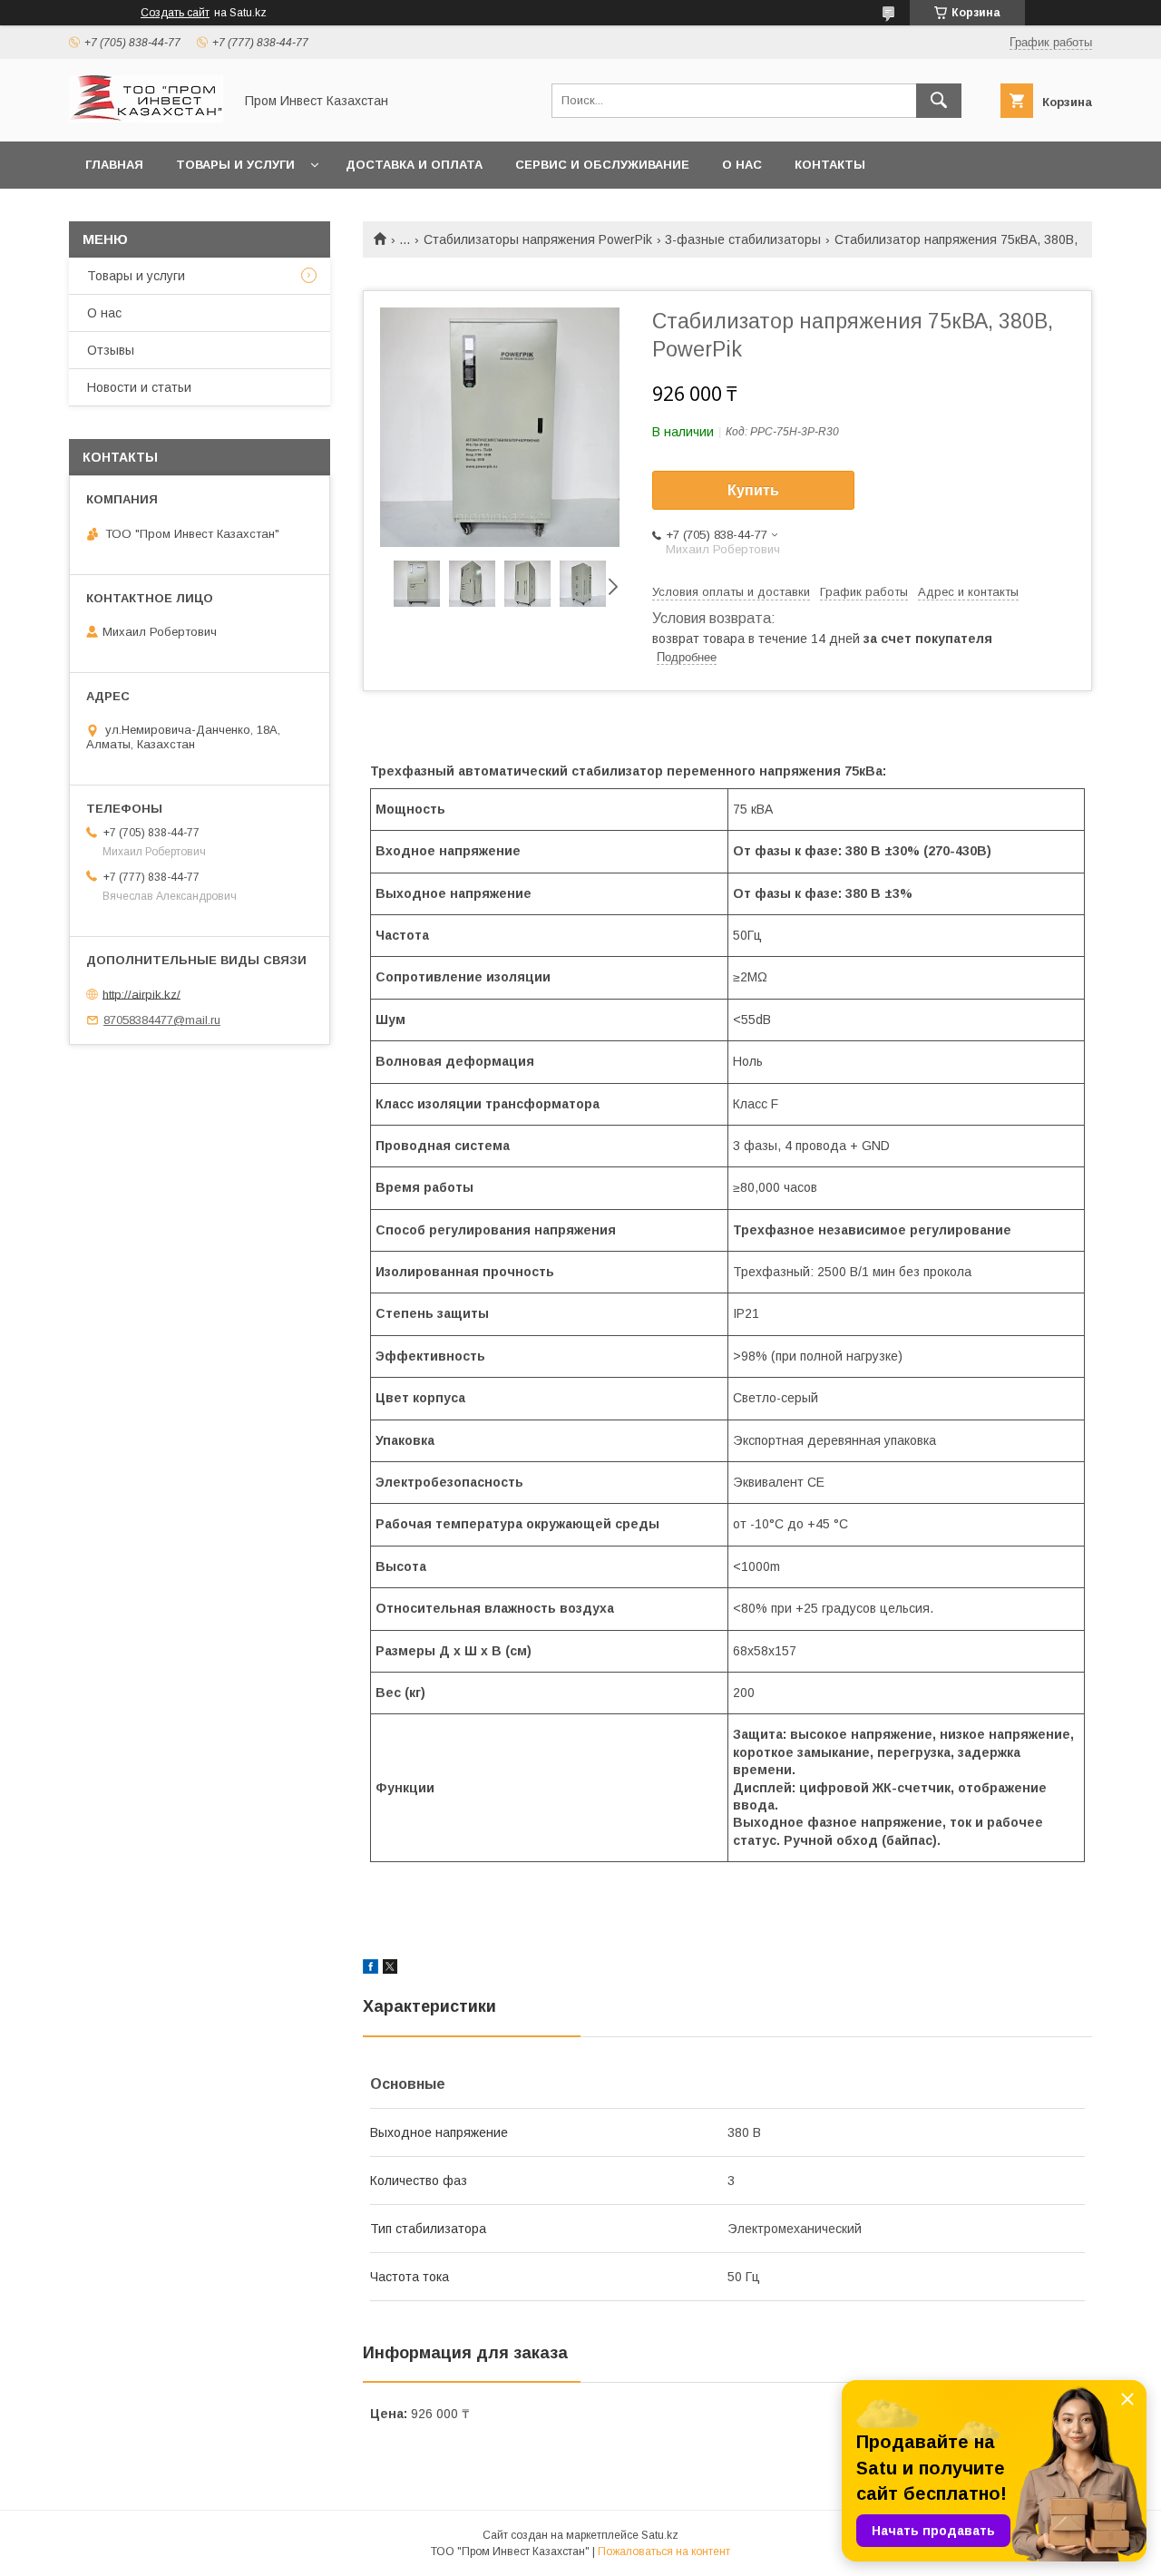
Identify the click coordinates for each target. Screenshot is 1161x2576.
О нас (742, 165)
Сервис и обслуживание (602, 165)
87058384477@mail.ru (162, 1020)
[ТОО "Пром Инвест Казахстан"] (146, 118)
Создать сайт (175, 13)
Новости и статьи (139, 387)
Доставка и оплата (414, 165)
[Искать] (939, 101)
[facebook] (371, 1969)
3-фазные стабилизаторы (743, 239)
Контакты (830, 165)
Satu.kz (660, 2535)
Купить (753, 490)
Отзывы (111, 350)
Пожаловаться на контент (664, 2552)
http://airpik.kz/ (141, 994)
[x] (390, 1969)
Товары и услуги (235, 165)
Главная (114, 165)
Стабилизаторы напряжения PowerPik (538, 239)
